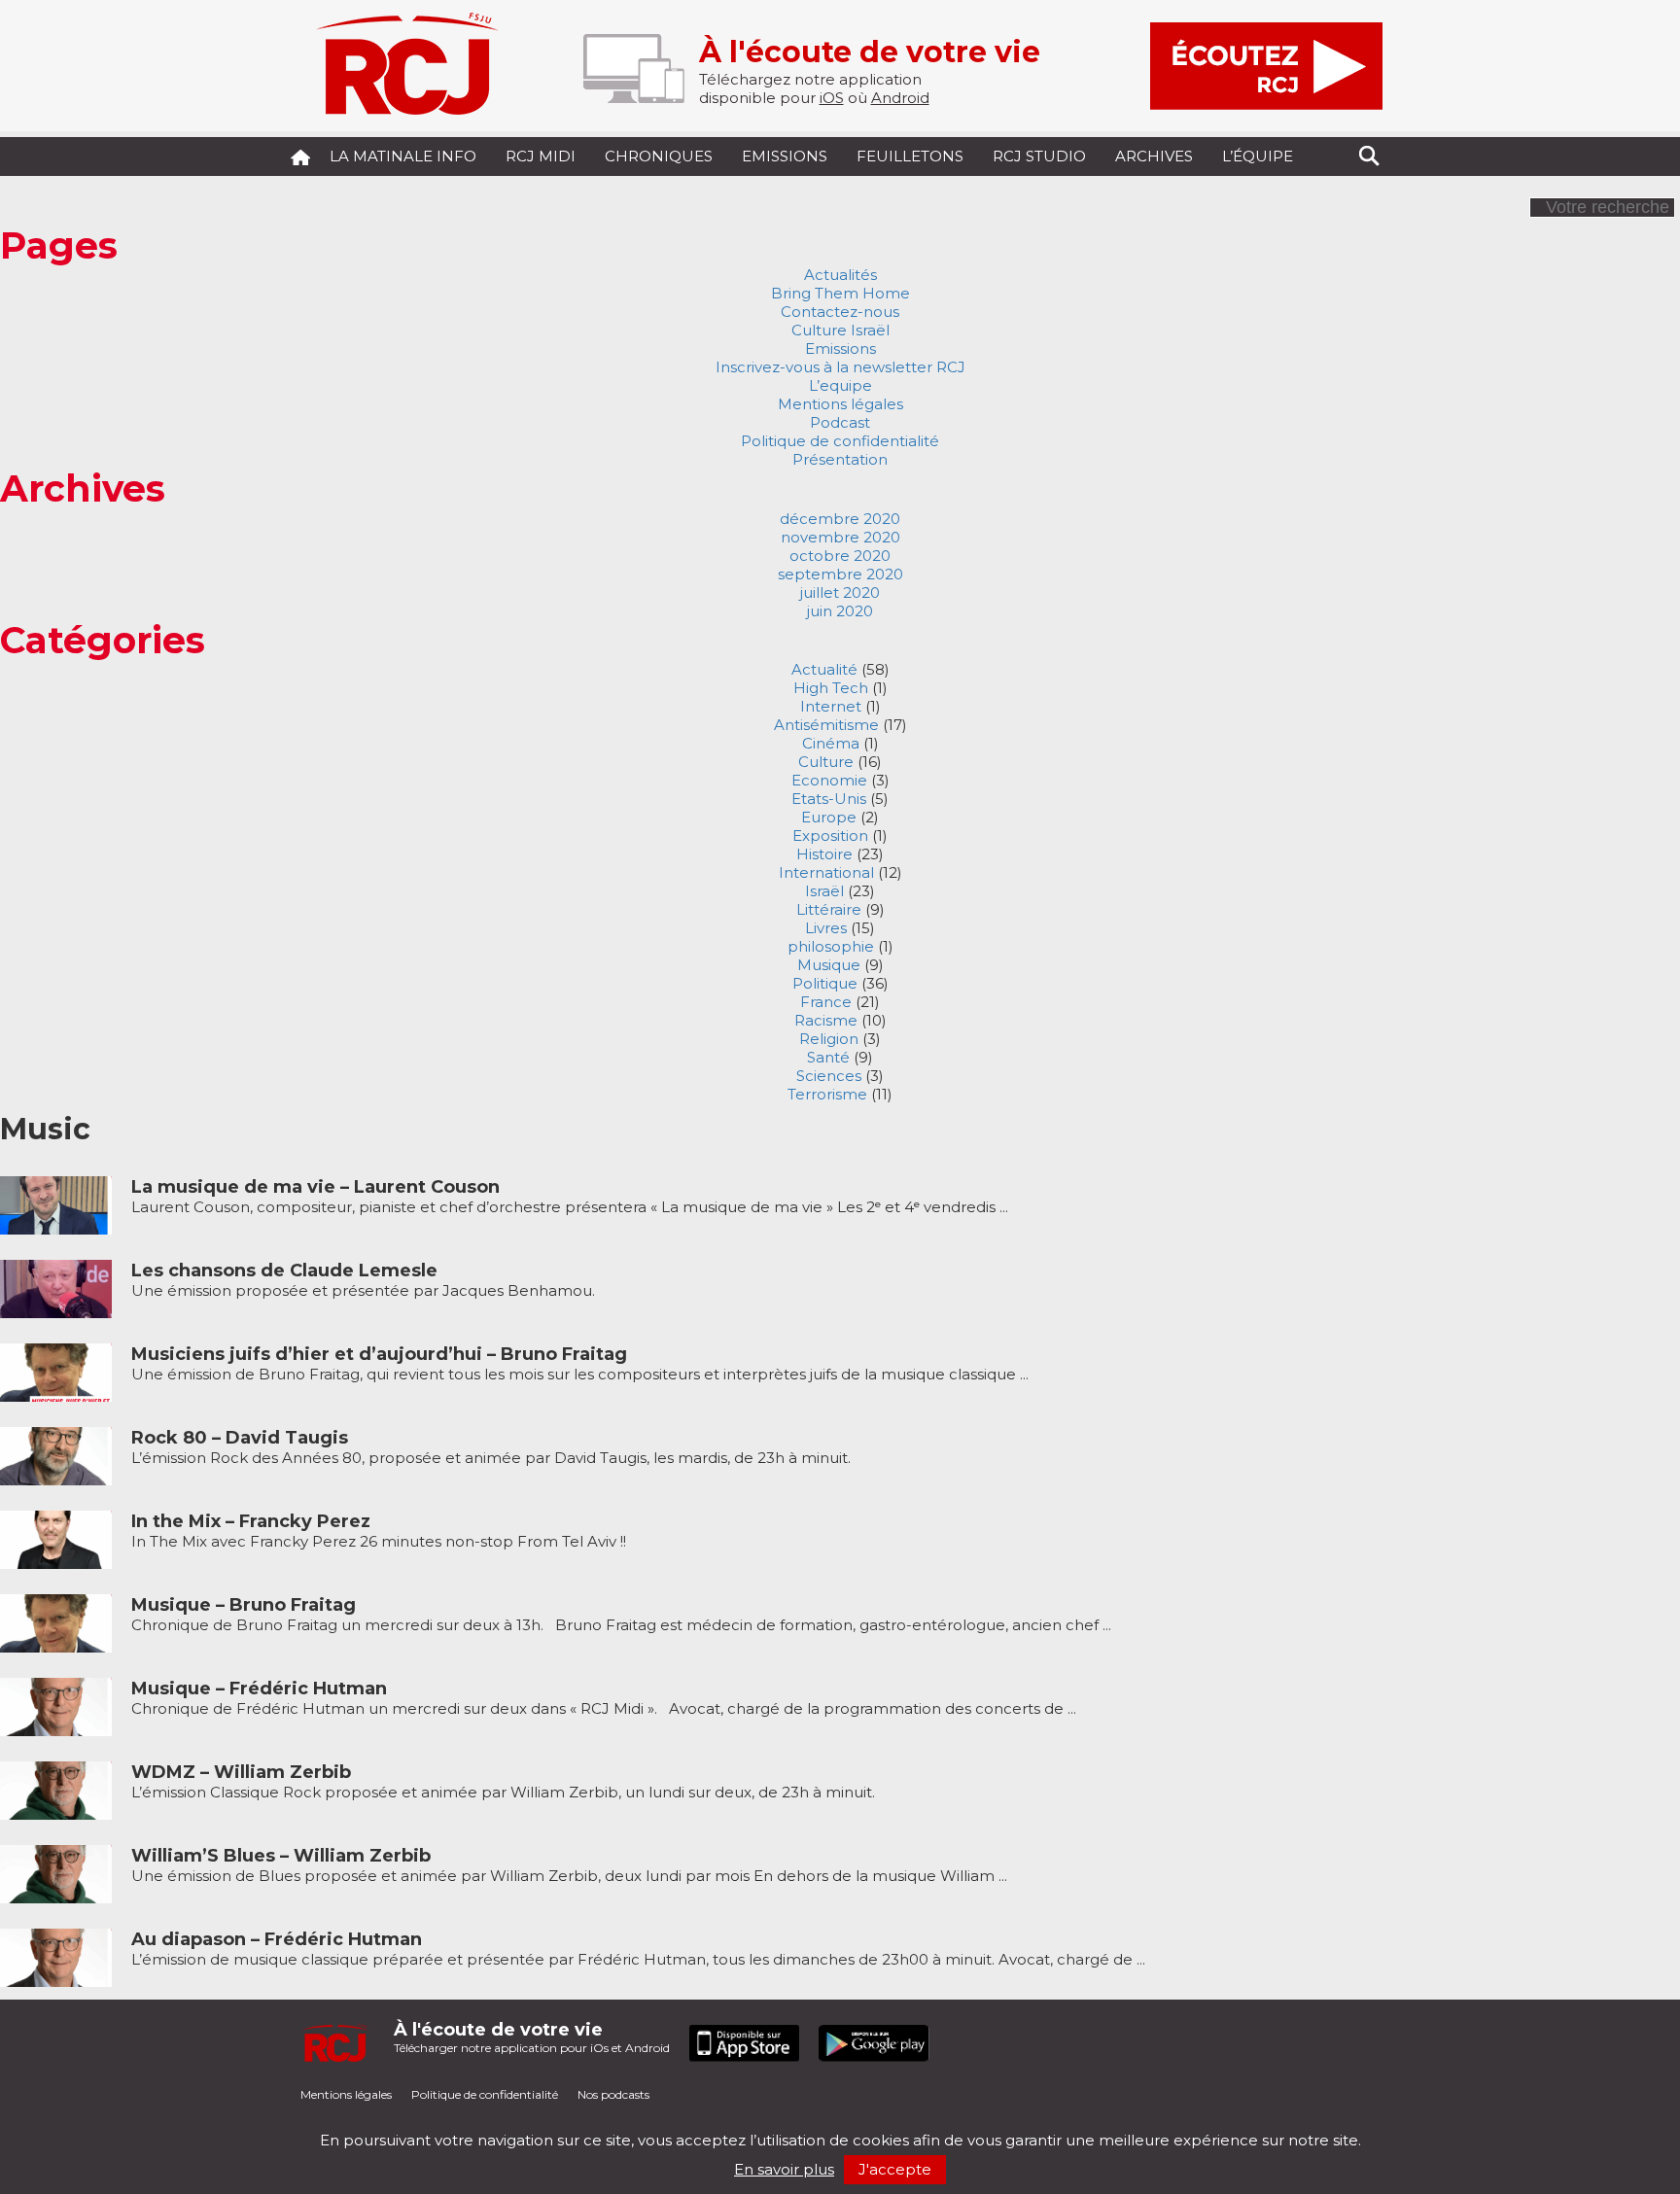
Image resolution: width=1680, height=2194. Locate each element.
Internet (831, 706)
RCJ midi (541, 156)
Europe (829, 817)
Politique (825, 983)
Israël (824, 891)
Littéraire (829, 909)
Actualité (824, 669)
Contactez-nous (840, 312)
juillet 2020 (840, 592)
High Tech (831, 688)
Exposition (830, 836)
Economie (829, 780)
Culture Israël (840, 330)
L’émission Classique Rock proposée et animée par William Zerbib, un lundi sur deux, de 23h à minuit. (503, 1782)
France (826, 1002)
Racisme (826, 1020)
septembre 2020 (840, 574)
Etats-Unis (829, 799)
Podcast (840, 422)
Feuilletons (910, 156)
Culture (826, 762)
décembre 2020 (840, 519)
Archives (1154, 156)
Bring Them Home (840, 293)
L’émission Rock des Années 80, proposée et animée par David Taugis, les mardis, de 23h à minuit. (491, 1448)
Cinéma (831, 743)
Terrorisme (827, 1094)
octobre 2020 (840, 556)
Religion (829, 1039)
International (826, 872)
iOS (832, 98)
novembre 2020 (840, 537)
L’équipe (1258, 156)
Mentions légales (840, 404)
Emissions (785, 156)
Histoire (824, 854)
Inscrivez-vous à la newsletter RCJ (840, 367)
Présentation (840, 459)
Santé (828, 1057)
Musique (829, 965)
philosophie (831, 946)
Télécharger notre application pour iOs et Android (532, 2037)
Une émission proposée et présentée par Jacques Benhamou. (363, 1281)
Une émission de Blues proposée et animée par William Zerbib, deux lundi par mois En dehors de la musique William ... (569, 1866)
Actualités (840, 275)
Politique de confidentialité (840, 441)
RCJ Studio (1039, 156)
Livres (826, 928)
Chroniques (659, 156)
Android (900, 98)
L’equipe (840, 385)
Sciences (829, 1076)
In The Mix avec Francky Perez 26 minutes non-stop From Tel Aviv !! (379, 1532)
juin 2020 (840, 611)
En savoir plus (784, 2169)
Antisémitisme (826, 725)
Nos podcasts (613, 2094)
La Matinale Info (403, 156)
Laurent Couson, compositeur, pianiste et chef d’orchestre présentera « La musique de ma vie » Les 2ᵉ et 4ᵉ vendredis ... (570, 1197)
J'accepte (895, 2169)
